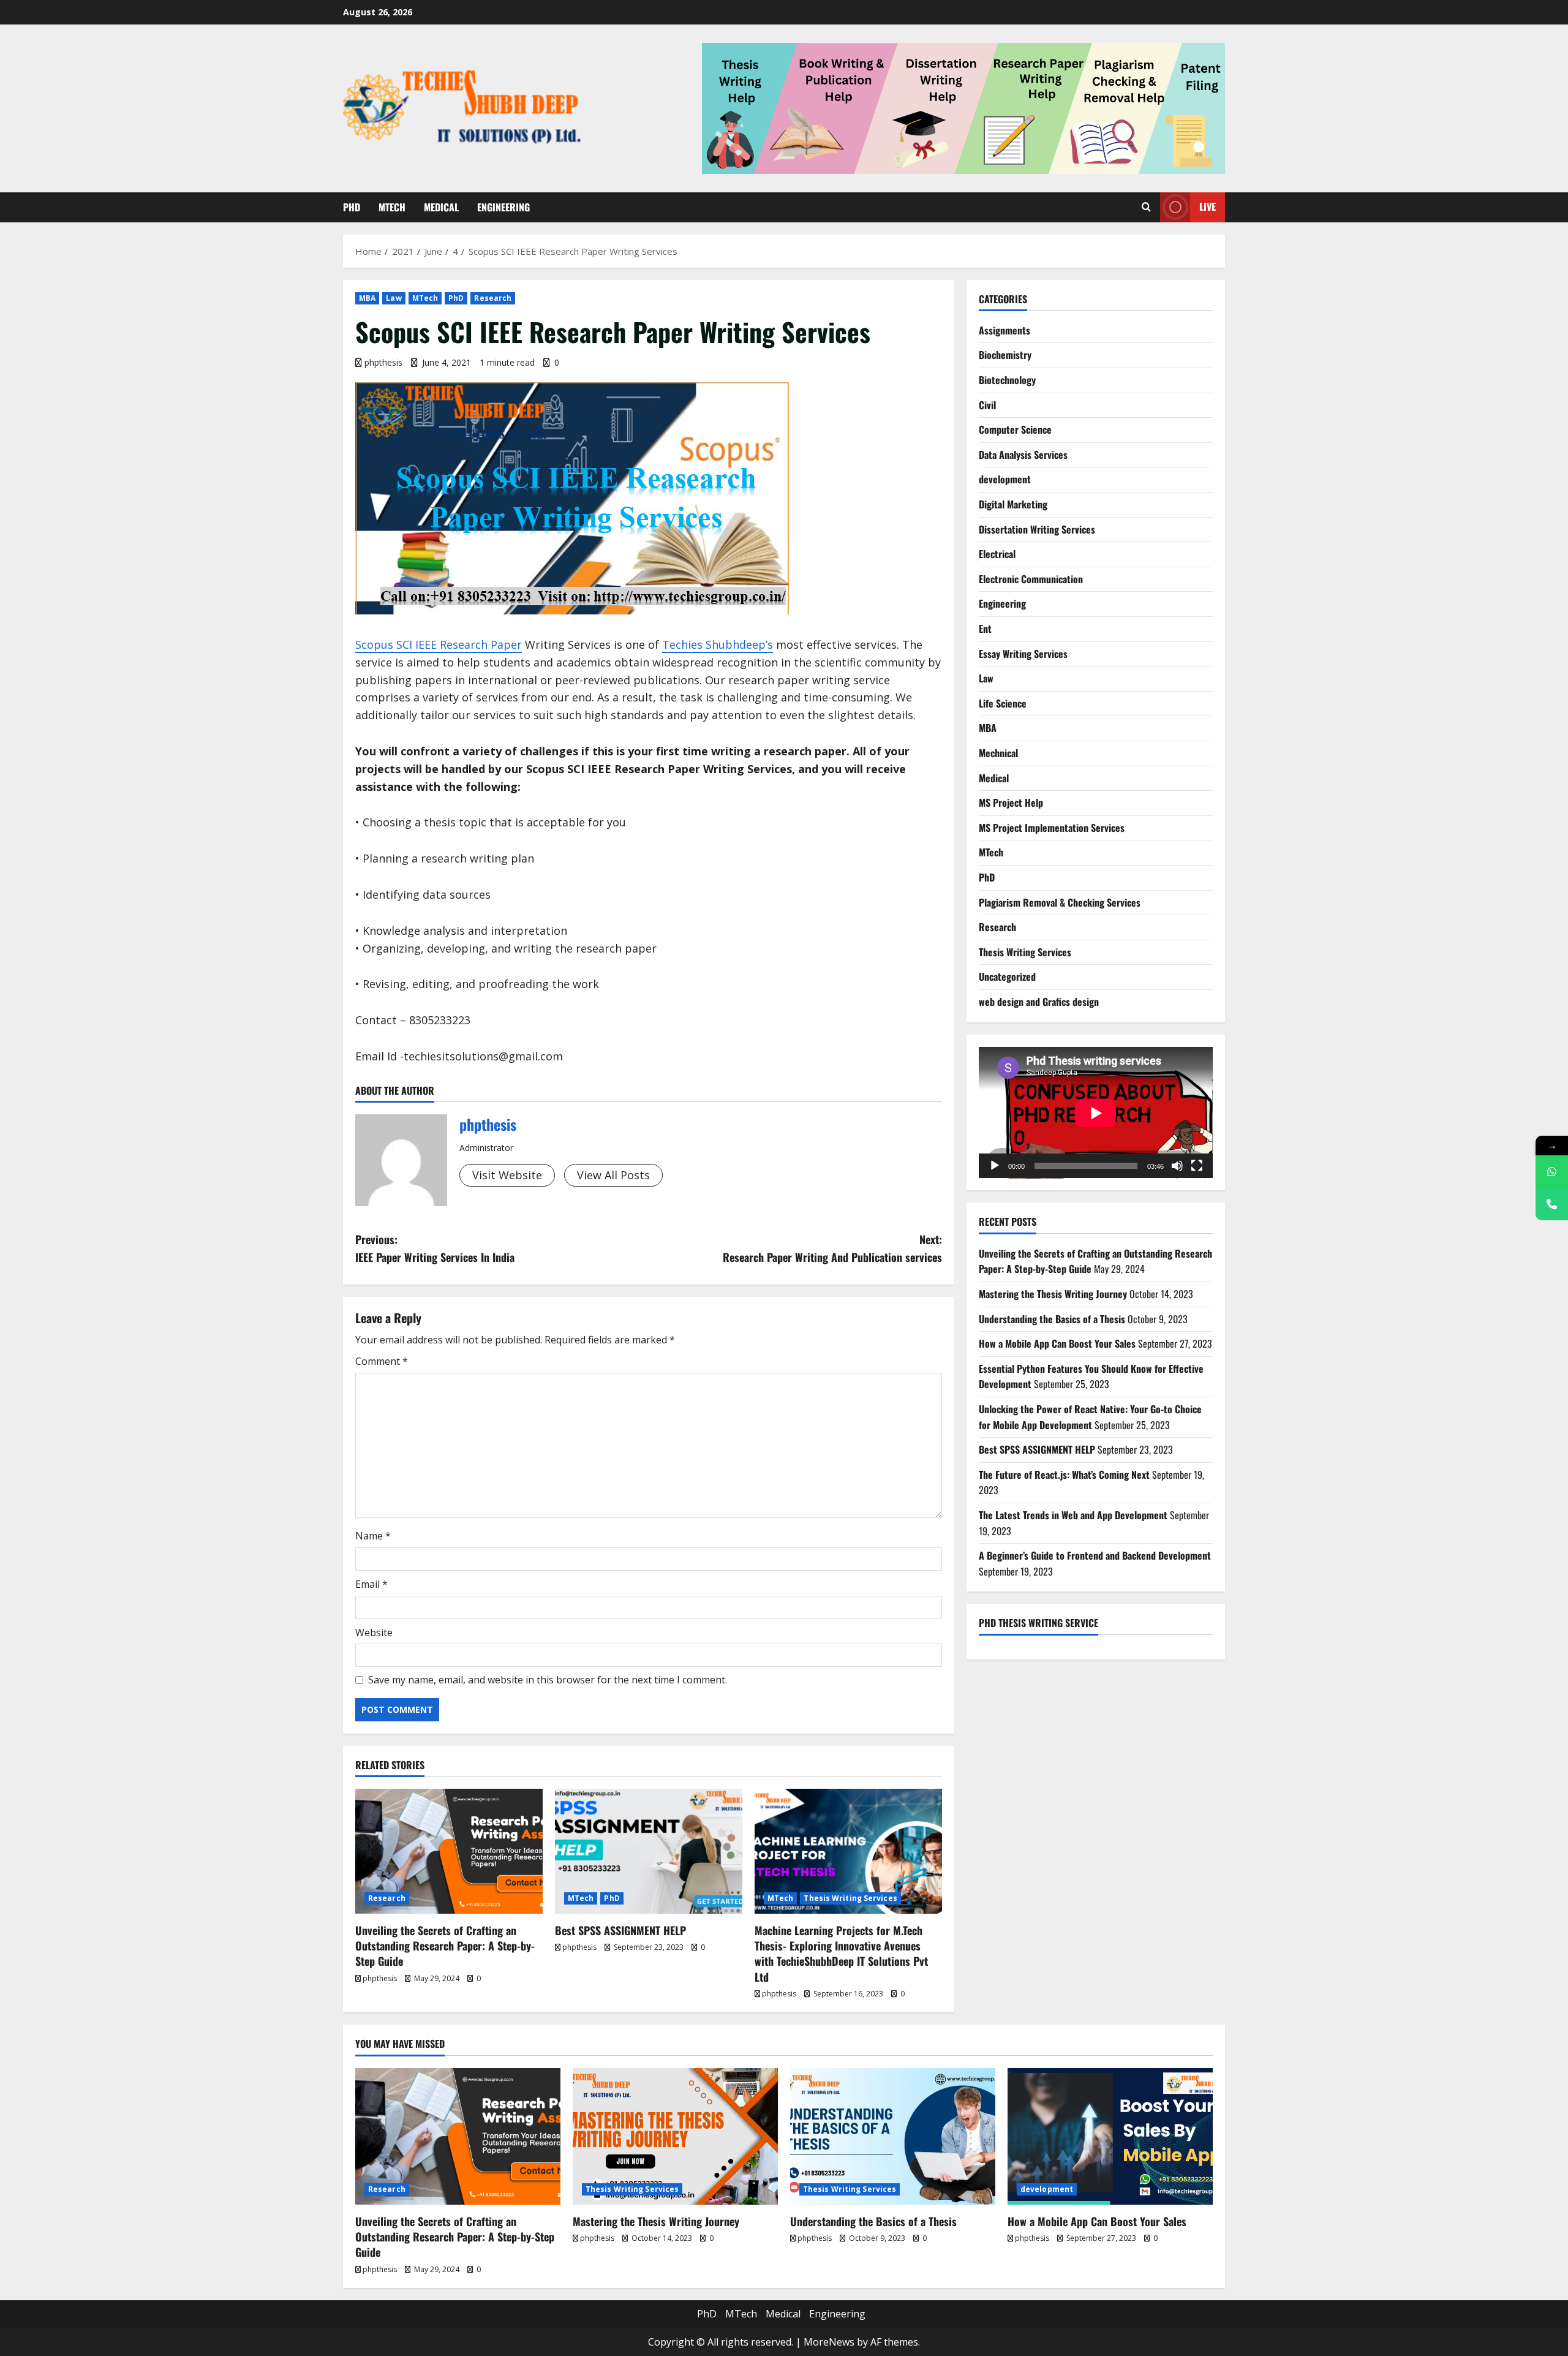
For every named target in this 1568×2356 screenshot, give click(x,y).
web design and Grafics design (1039, 1002)
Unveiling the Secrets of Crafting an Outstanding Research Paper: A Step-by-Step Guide (445, 1946)
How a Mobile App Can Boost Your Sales (1057, 1343)
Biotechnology (1007, 380)
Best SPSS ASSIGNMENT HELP (620, 1930)
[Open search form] (1146, 207)
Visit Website (507, 1175)
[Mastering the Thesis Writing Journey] (675, 2136)
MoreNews (829, 2342)
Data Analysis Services (1023, 455)
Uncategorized (1007, 976)
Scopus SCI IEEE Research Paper (439, 644)
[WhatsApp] (1552, 1172)
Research (493, 298)
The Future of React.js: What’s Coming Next (1064, 1474)
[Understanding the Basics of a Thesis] (893, 2136)
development (1005, 479)
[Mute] (1177, 1166)
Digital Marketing (1013, 504)
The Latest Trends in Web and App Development (1073, 1515)
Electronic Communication (1031, 579)
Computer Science (1015, 429)
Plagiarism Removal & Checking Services (1060, 902)
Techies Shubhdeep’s (718, 644)
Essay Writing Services (1023, 654)
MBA (367, 298)
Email (371, 1584)
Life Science (1003, 703)
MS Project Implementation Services (1052, 828)
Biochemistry (1005, 355)
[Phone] (1552, 1204)
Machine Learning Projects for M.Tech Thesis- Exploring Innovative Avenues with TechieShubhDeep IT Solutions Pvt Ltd (841, 1954)
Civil (987, 405)
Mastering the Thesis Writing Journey (1053, 1294)
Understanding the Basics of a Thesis (1052, 1319)
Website (374, 1633)
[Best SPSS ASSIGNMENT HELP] (649, 1851)
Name (373, 1536)
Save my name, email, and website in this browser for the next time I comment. (548, 1680)
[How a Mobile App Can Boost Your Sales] (1110, 2136)
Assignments (1005, 330)
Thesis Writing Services (850, 1898)
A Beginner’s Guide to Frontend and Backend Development (1095, 1555)
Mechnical (998, 753)
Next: (832, 1248)
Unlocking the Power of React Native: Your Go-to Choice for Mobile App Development (1090, 1417)
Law (394, 298)
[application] (1096, 1113)
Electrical (997, 554)
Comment (382, 1361)
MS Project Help (1011, 802)
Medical (441, 207)
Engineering (503, 207)
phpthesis (383, 362)
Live (1208, 206)
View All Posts (613, 1175)
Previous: (435, 1248)
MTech (392, 207)
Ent (985, 629)
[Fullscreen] (1197, 1166)
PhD (352, 207)
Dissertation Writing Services (1037, 529)
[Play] (995, 1166)
